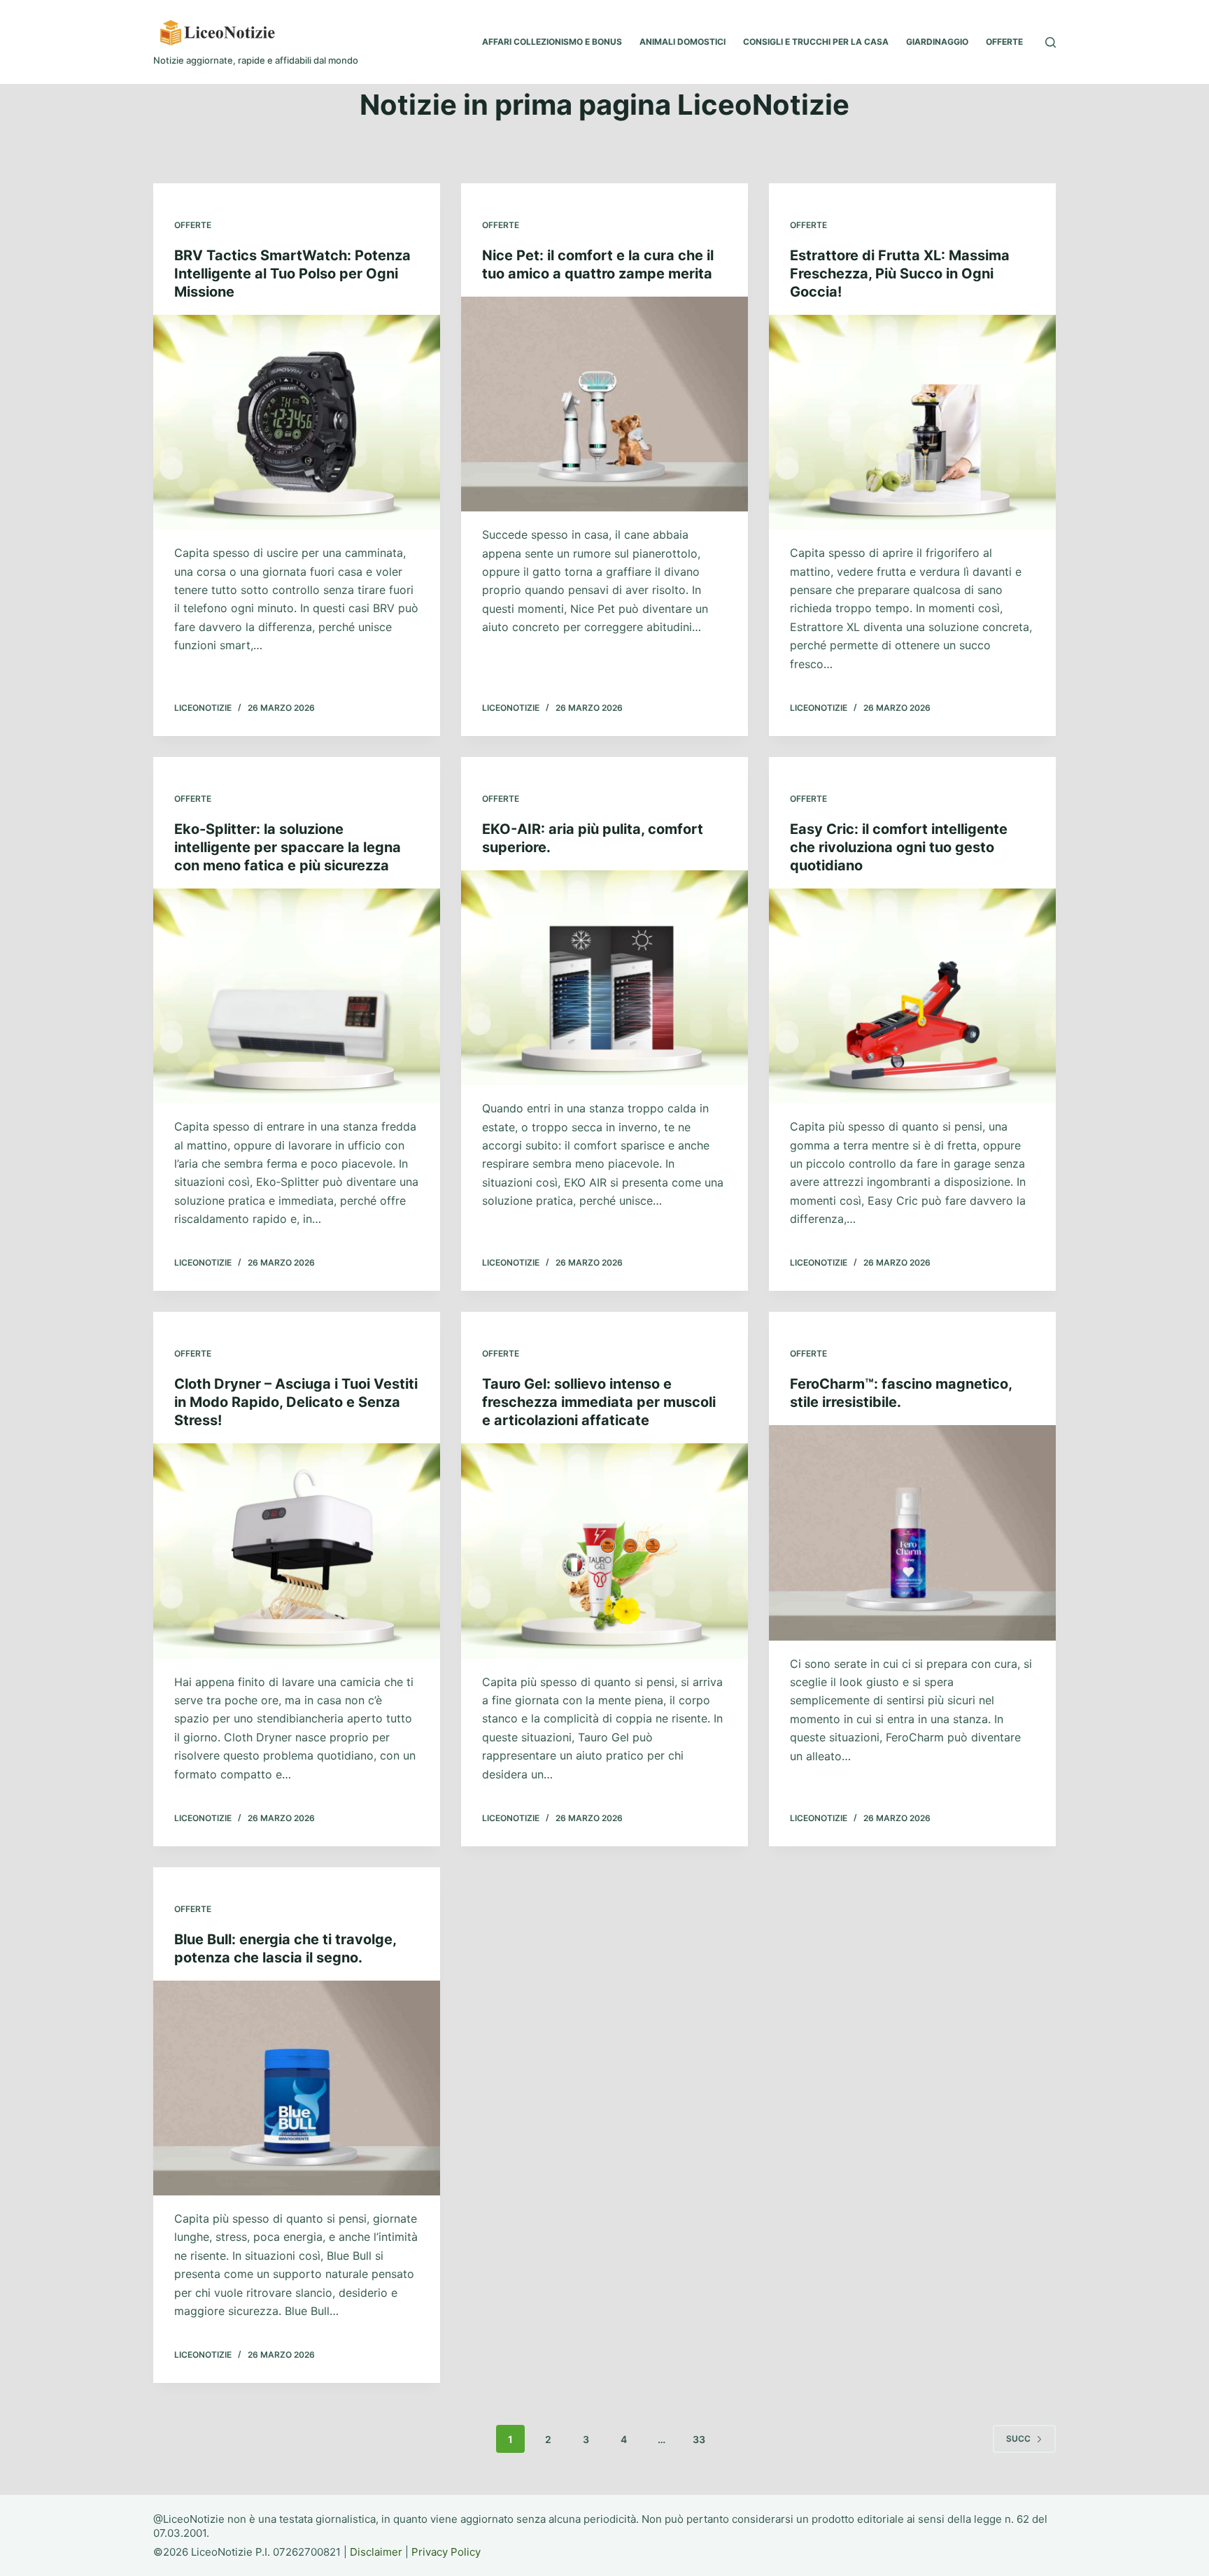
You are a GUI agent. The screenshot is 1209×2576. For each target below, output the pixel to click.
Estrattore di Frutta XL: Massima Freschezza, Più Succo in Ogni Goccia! (900, 274)
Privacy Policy (446, 2552)
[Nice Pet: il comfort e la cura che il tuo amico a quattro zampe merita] (604, 404)
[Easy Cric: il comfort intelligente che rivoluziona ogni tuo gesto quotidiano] (912, 996)
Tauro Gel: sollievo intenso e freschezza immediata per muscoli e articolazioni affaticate (599, 1402)
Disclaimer (376, 2552)
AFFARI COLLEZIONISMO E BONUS (552, 42)
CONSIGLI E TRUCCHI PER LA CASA (816, 42)
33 (699, 2439)
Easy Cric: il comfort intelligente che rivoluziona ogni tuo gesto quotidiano (899, 847)
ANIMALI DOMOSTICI (683, 42)
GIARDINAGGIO (937, 42)
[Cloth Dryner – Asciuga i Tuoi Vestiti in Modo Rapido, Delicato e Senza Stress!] (297, 1551)
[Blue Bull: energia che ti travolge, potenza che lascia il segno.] (297, 2088)
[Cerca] (1051, 42)
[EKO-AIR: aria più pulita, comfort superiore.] (604, 978)
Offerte (193, 225)
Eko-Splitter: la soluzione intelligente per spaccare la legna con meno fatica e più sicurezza (288, 847)
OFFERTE (1004, 42)
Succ (1018, 2439)
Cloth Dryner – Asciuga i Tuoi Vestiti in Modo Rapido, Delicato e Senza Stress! (296, 1402)
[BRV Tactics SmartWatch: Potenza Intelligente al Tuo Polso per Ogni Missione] (297, 423)
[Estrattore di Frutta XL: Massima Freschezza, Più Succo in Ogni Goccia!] (912, 423)
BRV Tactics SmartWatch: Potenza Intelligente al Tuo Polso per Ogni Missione (292, 274)
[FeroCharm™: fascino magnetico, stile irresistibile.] (912, 1533)
